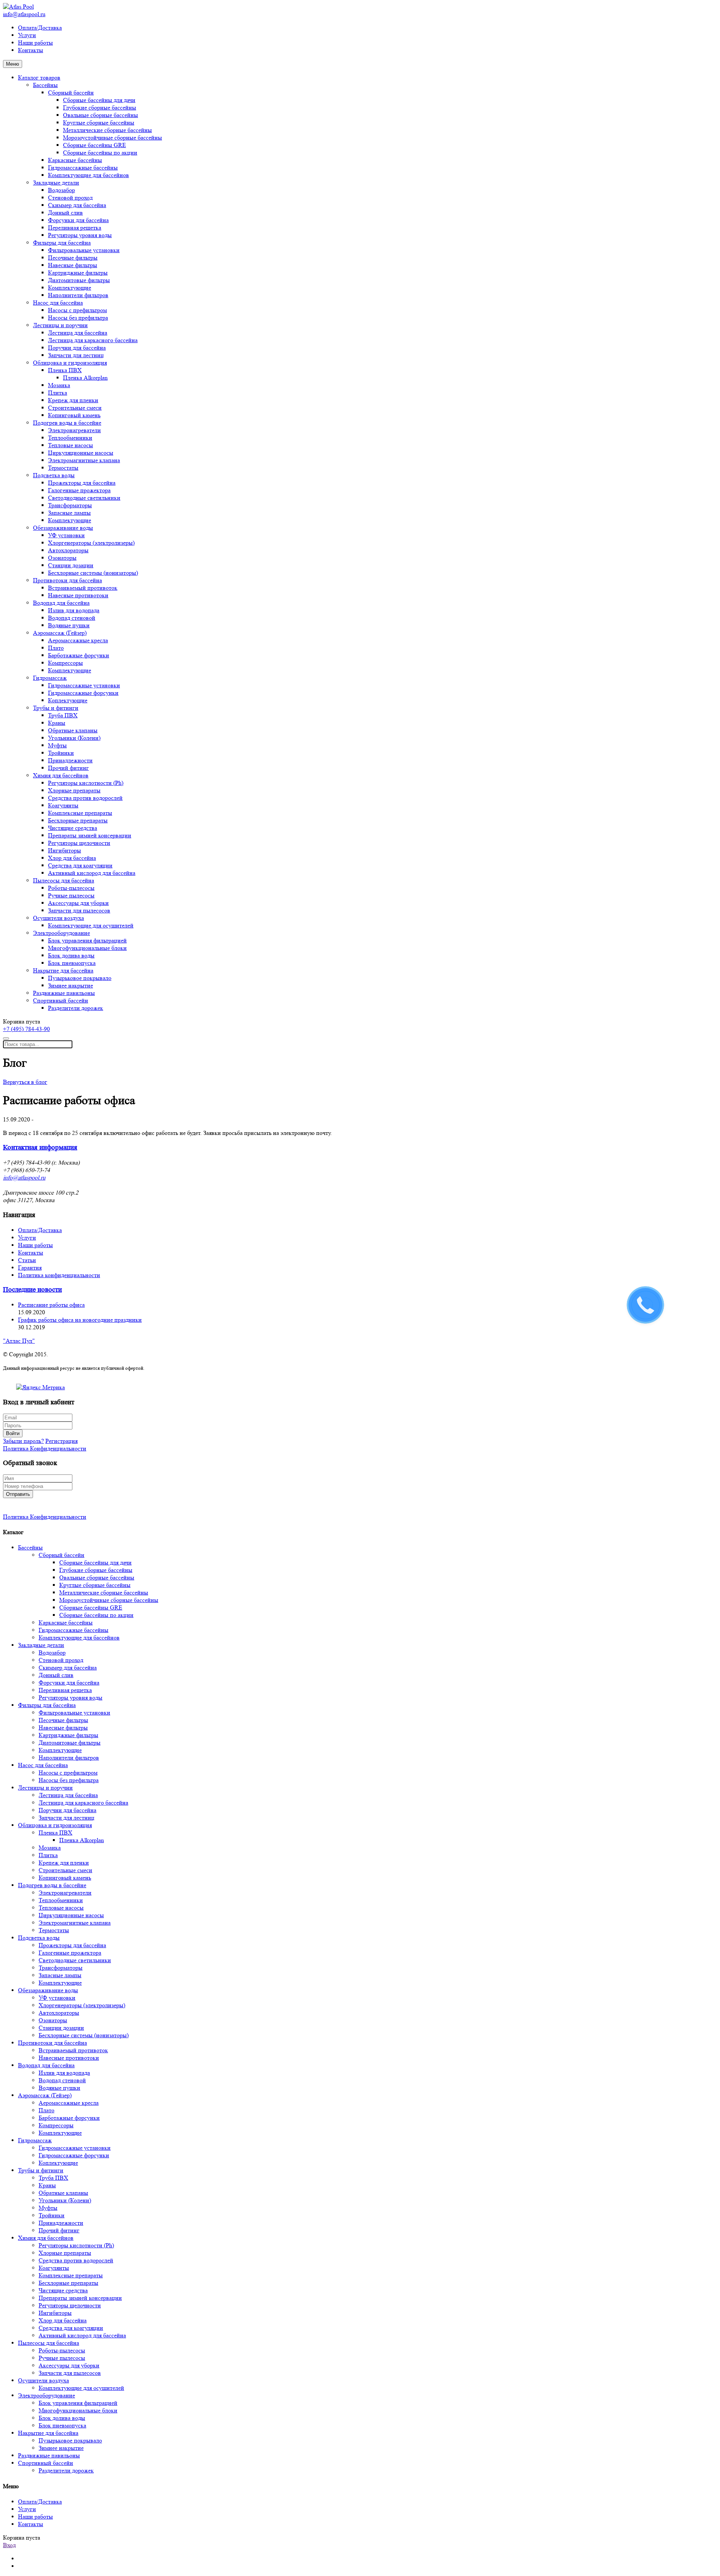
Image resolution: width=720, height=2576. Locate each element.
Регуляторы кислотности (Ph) (86, 783)
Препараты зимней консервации (90, 835)
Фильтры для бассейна (62, 243)
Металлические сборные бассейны (107, 130)
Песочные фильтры (73, 258)
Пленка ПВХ (65, 370)
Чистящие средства (73, 828)
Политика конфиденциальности (59, 1275)
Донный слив (65, 213)
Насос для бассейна (58, 303)
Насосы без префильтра (78, 318)
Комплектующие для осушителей (91, 925)
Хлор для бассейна (72, 858)
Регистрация (61, 1441)
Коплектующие (68, 700)
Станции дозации (71, 565)
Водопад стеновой (72, 618)
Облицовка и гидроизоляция (70, 363)
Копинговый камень (74, 415)
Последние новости (32, 1290)
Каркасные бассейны (75, 160)
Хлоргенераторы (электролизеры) (91, 543)
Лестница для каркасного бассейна (93, 340)
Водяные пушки (69, 625)
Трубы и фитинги (56, 708)
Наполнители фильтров (78, 295)
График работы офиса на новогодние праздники (80, 1320)
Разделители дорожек (76, 1008)
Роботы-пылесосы (71, 888)
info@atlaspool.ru (24, 14)
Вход (9, 2545)
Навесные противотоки (78, 595)
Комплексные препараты (80, 813)
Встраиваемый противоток (83, 588)
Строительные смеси (75, 408)
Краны (57, 723)
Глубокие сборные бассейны (100, 107)
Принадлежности (70, 760)
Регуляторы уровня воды (80, 235)
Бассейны (45, 85)
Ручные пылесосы (71, 895)
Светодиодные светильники (84, 498)
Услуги (27, 35)
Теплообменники (70, 438)
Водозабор (61, 190)
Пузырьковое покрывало (80, 978)
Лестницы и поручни (60, 325)
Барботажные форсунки (79, 655)
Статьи (27, 1260)
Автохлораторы (68, 550)
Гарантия (30, 1268)
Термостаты (63, 468)
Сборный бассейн (71, 92)
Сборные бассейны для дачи (99, 100)
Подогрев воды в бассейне (67, 423)
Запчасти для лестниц (76, 355)
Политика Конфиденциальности (45, 1448)
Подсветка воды (54, 475)
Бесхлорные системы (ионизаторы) (93, 573)
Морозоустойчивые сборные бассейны (112, 138)
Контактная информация (40, 1147)
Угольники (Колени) (74, 738)
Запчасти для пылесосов (79, 910)
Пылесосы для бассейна (64, 880)
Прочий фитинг (68, 768)
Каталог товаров (39, 77)
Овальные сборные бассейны (100, 115)
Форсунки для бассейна (78, 220)
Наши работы (35, 43)
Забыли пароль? (23, 1441)
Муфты (57, 745)
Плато (56, 648)
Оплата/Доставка (40, 28)
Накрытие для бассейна (63, 970)
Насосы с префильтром (77, 310)
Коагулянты (63, 805)
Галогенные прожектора (79, 490)
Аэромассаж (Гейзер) (60, 633)
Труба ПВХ (63, 715)
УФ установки (66, 535)
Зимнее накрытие (70, 985)
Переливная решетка (75, 228)
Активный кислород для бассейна (92, 873)
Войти (13, 1433)
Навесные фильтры (73, 265)
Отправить (18, 1494)
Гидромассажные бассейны (83, 168)
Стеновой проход (70, 198)
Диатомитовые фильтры (79, 280)
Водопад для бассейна (61, 603)
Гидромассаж (50, 678)
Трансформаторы (70, 505)
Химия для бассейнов (61, 775)
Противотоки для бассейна (67, 580)
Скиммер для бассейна (77, 205)
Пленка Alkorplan (85, 378)
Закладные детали (56, 183)
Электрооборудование (61, 933)
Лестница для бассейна (78, 333)
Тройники (61, 753)
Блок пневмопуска (72, 963)
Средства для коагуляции (80, 865)
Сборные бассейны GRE (94, 145)
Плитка (58, 393)
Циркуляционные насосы (81, 453)
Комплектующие (70, 288)
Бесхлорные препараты (78, 820)
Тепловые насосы (70, 445)
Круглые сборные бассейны (99, 122)
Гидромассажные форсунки (83, 693)
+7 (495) (26, 1029)
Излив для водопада (74, 610)
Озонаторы (62, 558)
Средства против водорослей (85, 798)
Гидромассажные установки (84, 685)
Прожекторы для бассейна (82, 483)
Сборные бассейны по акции (100, 153)
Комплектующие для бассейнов (88, 175)
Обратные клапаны (73, 730)
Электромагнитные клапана (84, 460)
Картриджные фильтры (78, 273)
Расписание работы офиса (51, 1305)
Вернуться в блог (25, 1082)
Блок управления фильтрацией (87, 940)
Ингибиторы (64, 850)
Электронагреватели (74, 430)
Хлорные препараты (74, 790)
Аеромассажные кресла (78, 640)
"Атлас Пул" (19, 1341)
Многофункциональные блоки (87, 948)
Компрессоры (65, 663)
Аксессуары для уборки (78, 903)
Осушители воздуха (58, 918)
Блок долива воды (71, 955)
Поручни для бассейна (77, 348)
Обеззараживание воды (63, 528)
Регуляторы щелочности (79, 843)
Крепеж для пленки (73, 400)
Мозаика (59, 385)
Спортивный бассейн (61, 1000)
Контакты (31, 50)
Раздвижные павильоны (64, 993)
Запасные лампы (69, 513)
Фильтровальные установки (84, 250)
